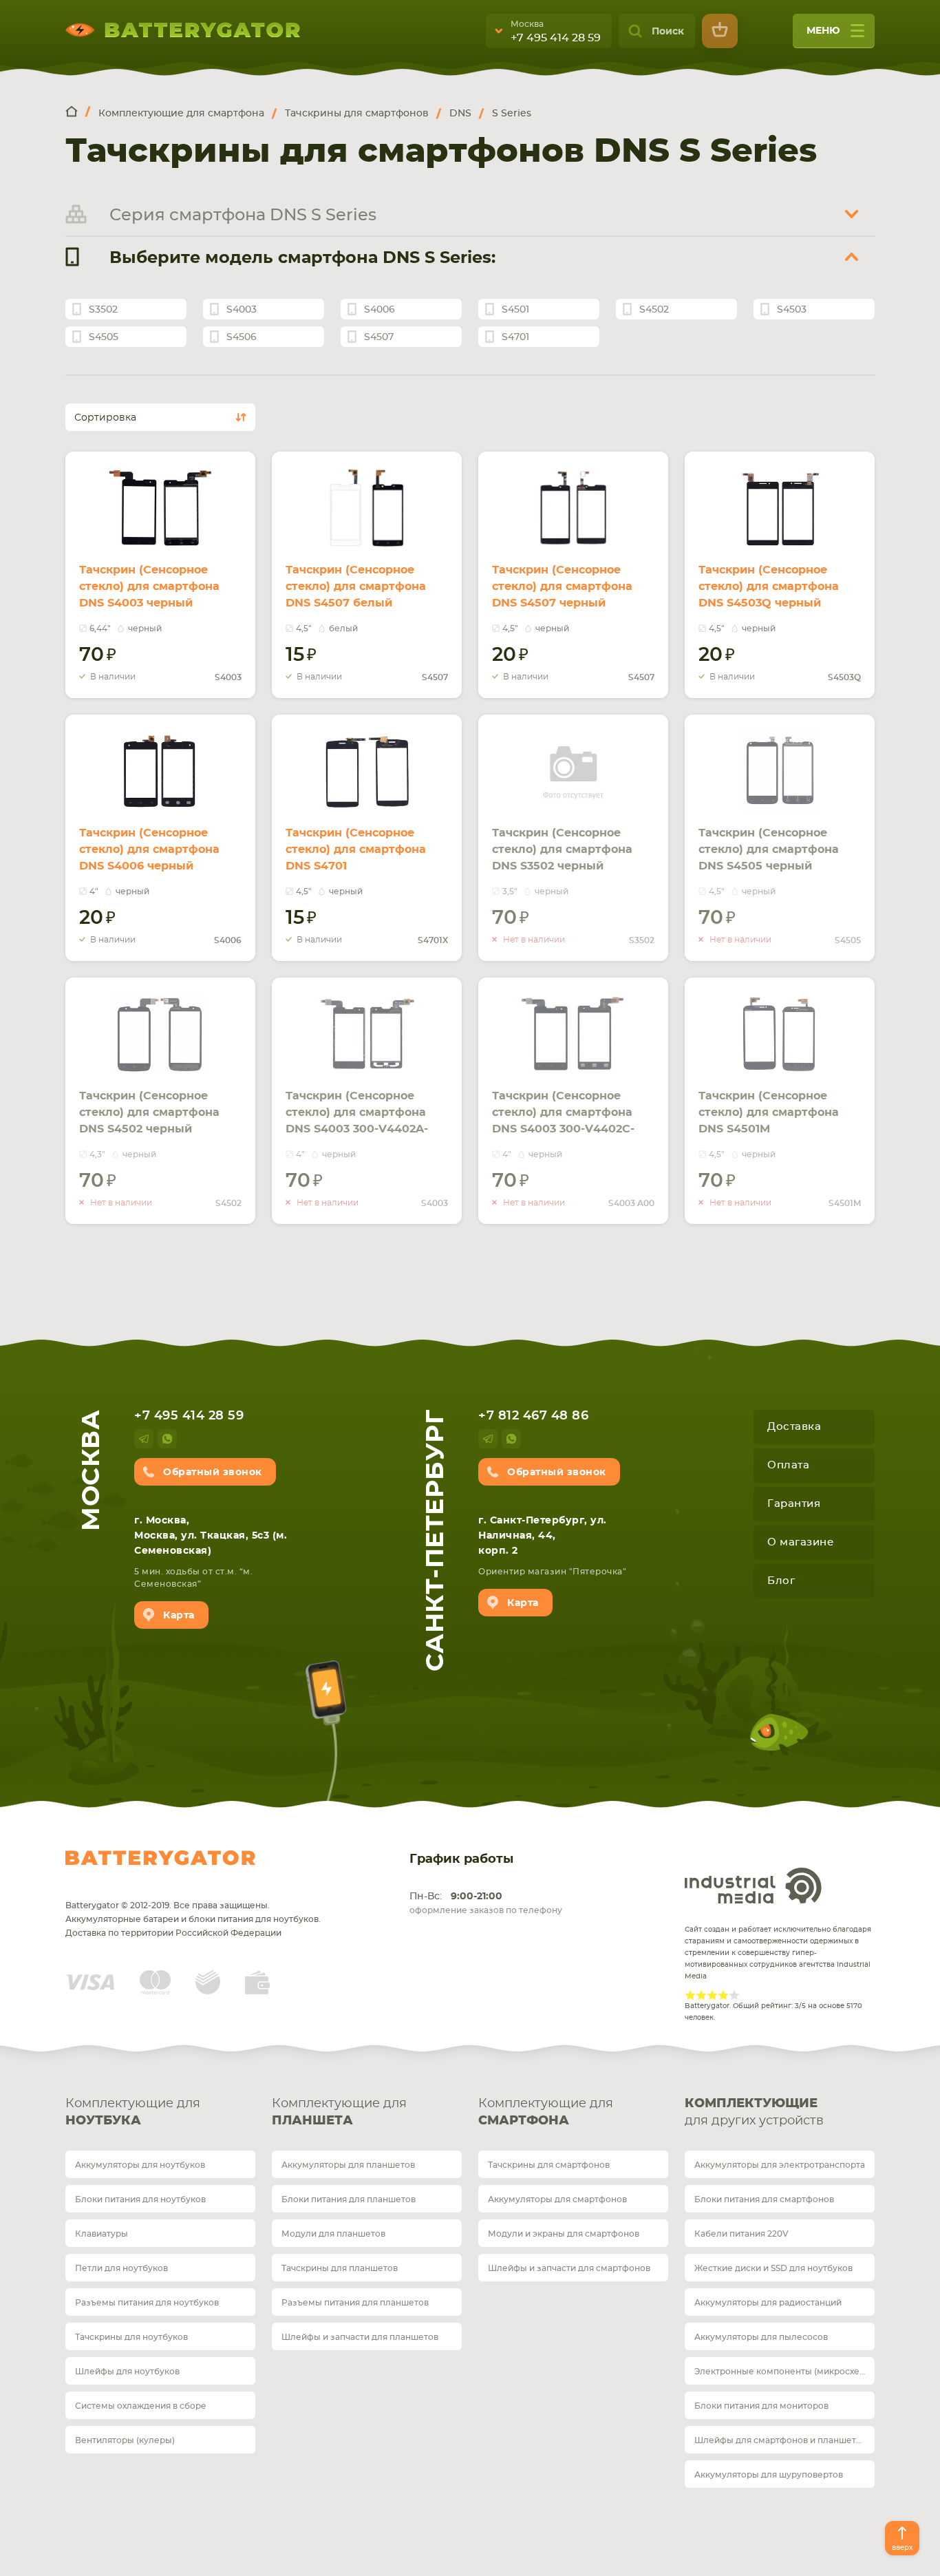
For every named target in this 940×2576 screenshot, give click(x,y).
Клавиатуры (102, 2234)
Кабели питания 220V (741, 2234)
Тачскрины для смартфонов (549, 2165)
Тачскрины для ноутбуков (131, 2337)
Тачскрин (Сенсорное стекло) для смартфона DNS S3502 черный (562, 849)
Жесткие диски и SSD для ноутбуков (773, 2268)
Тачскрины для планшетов (340, 2268)
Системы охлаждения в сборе (141, 2406)
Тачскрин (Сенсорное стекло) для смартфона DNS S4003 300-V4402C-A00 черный (563, 1121)
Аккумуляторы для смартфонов (557, 2199)
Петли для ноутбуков (121, 2268)
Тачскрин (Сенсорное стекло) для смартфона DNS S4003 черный (149, 587)
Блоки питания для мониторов (761, 2406)
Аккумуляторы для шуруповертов (769, 2475)
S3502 (103, 310)
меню (823, 31)
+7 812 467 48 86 (533, 1416)
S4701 (515, 337)
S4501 (515, 310)
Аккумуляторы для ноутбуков (140, 2165)
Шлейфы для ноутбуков (127, 2372)
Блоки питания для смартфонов (764, 2199)
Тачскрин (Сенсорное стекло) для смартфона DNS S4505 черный (769, 849)
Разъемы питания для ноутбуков (147, 2303)
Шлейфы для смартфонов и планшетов (780, 2440)
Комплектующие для (133, 2112)
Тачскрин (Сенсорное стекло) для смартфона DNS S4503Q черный (769, 587)
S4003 (242, 310)
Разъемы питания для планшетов (355, 2303)
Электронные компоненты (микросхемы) (784, 2372)
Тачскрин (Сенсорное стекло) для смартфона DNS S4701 (356, 849)
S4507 (379, 337)
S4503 (792, 310)
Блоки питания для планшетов (349, 2199)
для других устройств (754, 2112)
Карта (179, 1616)
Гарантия (794, 1504)
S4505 (104, 337)
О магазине (800, 1542)
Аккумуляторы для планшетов (348, 2165)
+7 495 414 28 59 (556, 38)
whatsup (167, 1439)
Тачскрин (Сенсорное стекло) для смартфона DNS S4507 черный (562, 587)
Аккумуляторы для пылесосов (761, 2337)
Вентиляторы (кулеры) (125, 2440)
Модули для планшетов (333, 2234)
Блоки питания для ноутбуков (140, 2199)
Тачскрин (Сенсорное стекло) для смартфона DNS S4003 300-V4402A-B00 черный (357, 1121)
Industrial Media (754, 1886)
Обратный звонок (213, 1472)
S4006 (380, 310)
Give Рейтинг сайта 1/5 (690, 1995)
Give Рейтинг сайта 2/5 (701, 1995)
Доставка (794, 1427)
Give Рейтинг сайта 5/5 (734, 1995)
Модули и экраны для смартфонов (564, 2234)
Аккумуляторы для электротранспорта (780, 2165)
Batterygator (160, 1858)
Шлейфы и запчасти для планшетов (360, 2337)
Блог (781, 1581)
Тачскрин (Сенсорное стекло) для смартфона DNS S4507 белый (356, 587)
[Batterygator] (78, 113)
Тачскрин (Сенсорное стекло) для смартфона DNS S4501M (769, 1112)
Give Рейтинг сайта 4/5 (723, 1995)
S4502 (654, 310)
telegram (144, 1439)
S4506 (242, 337)
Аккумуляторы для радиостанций (768, 2303)
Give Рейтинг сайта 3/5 (712, 1995)
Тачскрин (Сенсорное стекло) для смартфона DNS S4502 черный (149, 1112)
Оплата (788, 1465)
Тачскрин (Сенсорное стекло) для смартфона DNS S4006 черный (149, 849)
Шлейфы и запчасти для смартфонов (569, 2268)
